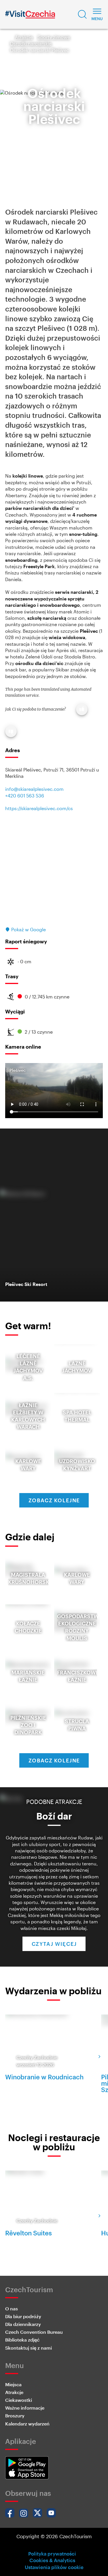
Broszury (15, 2416)
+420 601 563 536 (25, 796)
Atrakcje (24, 37)
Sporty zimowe (54, 37)
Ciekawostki (19, 2400)
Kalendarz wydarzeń (27, 2424)
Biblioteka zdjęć (22, 2340)
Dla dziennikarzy (23, 2324)
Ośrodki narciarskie (31, 43)
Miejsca (13, 2384)
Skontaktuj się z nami (29, 2348)
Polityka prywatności (52, 2554)
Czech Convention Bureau (34, 2332)
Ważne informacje (25, 2408)
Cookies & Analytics (52, 2560)
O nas (12, 2309)
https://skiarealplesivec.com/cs (39, 808)
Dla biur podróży (23, 2316)
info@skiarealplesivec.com (34, 789)
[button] (82, 14)
